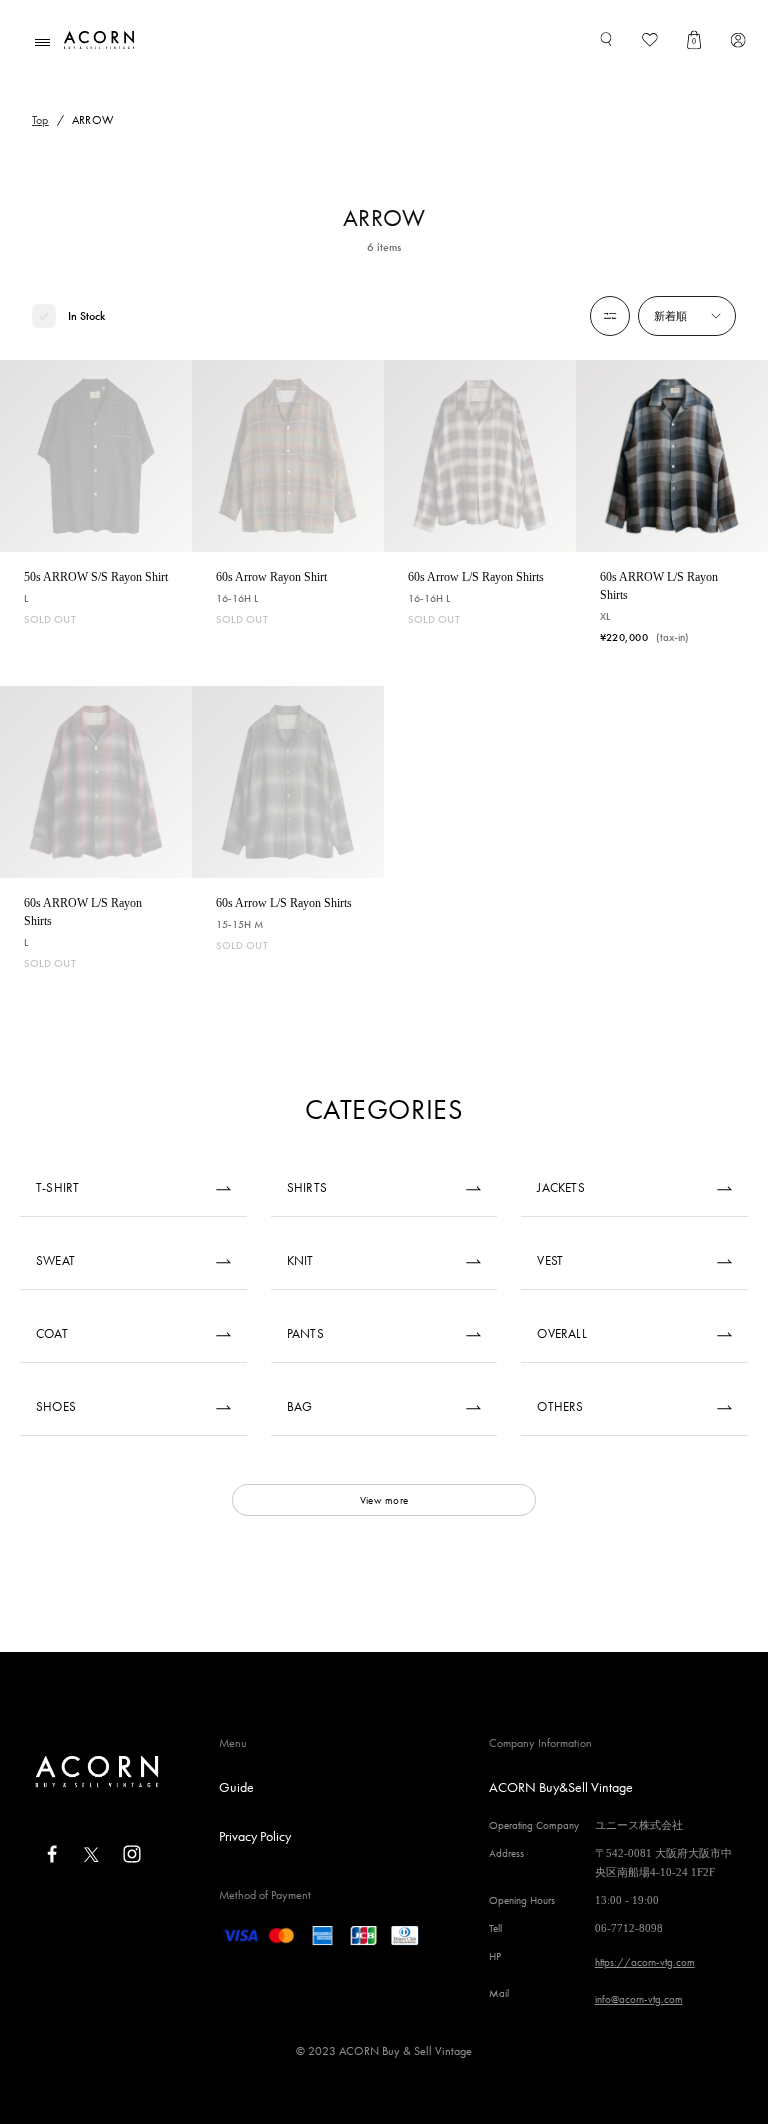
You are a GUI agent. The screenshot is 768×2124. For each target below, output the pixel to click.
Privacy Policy (255, 1836)
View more (384, 1500)
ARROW (93, 120)
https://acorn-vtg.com (645, 1962)
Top (40, 120)
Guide (236, 1787)
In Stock (86, 316)
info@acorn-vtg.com (639, 1999)
